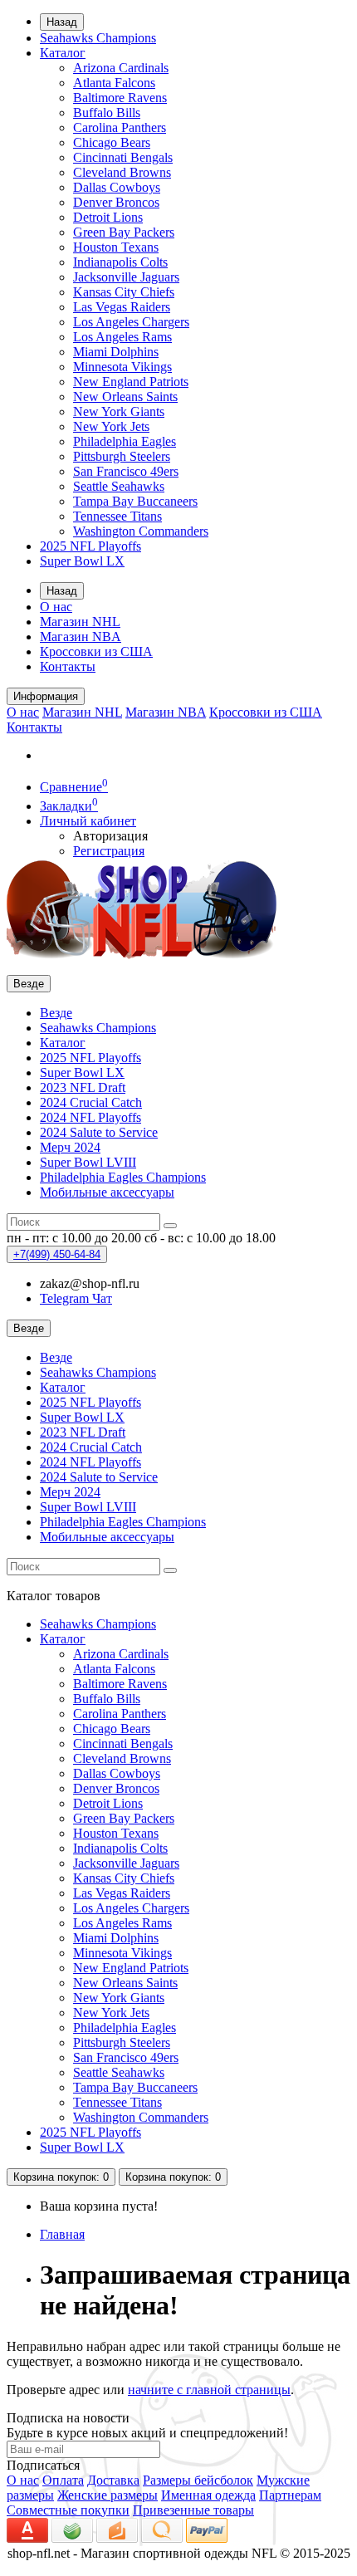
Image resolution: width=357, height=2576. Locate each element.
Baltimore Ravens (120, 98)
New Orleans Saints (125, 397)
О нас (56, 607)
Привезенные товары (193, 2510)
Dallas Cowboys (117, 187)
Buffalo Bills (107, 113)
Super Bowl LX (82, 561)
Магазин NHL (80, 622)
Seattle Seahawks (119, 486)
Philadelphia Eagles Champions (123, 1177)
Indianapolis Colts (120, 262)
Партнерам (290, 2495)
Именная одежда (208, 2495)
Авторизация (110, 836)
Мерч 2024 (70, 1147)
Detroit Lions (108, 217)
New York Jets (111, 426)
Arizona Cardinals (121, 68)
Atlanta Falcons (114, 83)
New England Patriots (131, 382)
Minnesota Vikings (122, 367)
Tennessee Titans (117, 516)
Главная (62, 2234)
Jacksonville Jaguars (126, 277)
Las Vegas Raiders (122, 307)
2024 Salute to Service (99, 1132)
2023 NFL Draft (83, 1087)
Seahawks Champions (98, 38)
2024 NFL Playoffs (90, 1117)
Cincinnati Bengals (123, 157)
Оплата (63, 2480)
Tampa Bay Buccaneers (135, 501)
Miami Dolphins (116, 352)
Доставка (113, 2480)
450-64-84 (57, 1254)
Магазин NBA (81, 637)
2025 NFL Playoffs (90, 546)
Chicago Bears (112, 142)
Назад (62, 22)
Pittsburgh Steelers (122, 456)
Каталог (63, 53)
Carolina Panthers (120, 127)
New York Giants (119, 411)
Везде (56, 1013)
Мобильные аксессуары (107, 1192)
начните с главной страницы (209, 2390)
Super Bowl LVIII (88, 1162)
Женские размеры (108, 2495)
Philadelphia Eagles (125, 441)
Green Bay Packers (124, 232)
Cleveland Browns (122, 172)
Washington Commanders (141, 531)
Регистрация (109, 851)
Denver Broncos (116, 202)
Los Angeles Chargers (131, 322)
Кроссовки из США (96, 651)
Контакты (68, 666)
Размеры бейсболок (198, 2480)
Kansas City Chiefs (124, 292)
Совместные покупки (68, 2510)
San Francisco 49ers (126, 471)
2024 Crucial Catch (91, 1102)
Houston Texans (116, 247)
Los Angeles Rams (122, 337)
